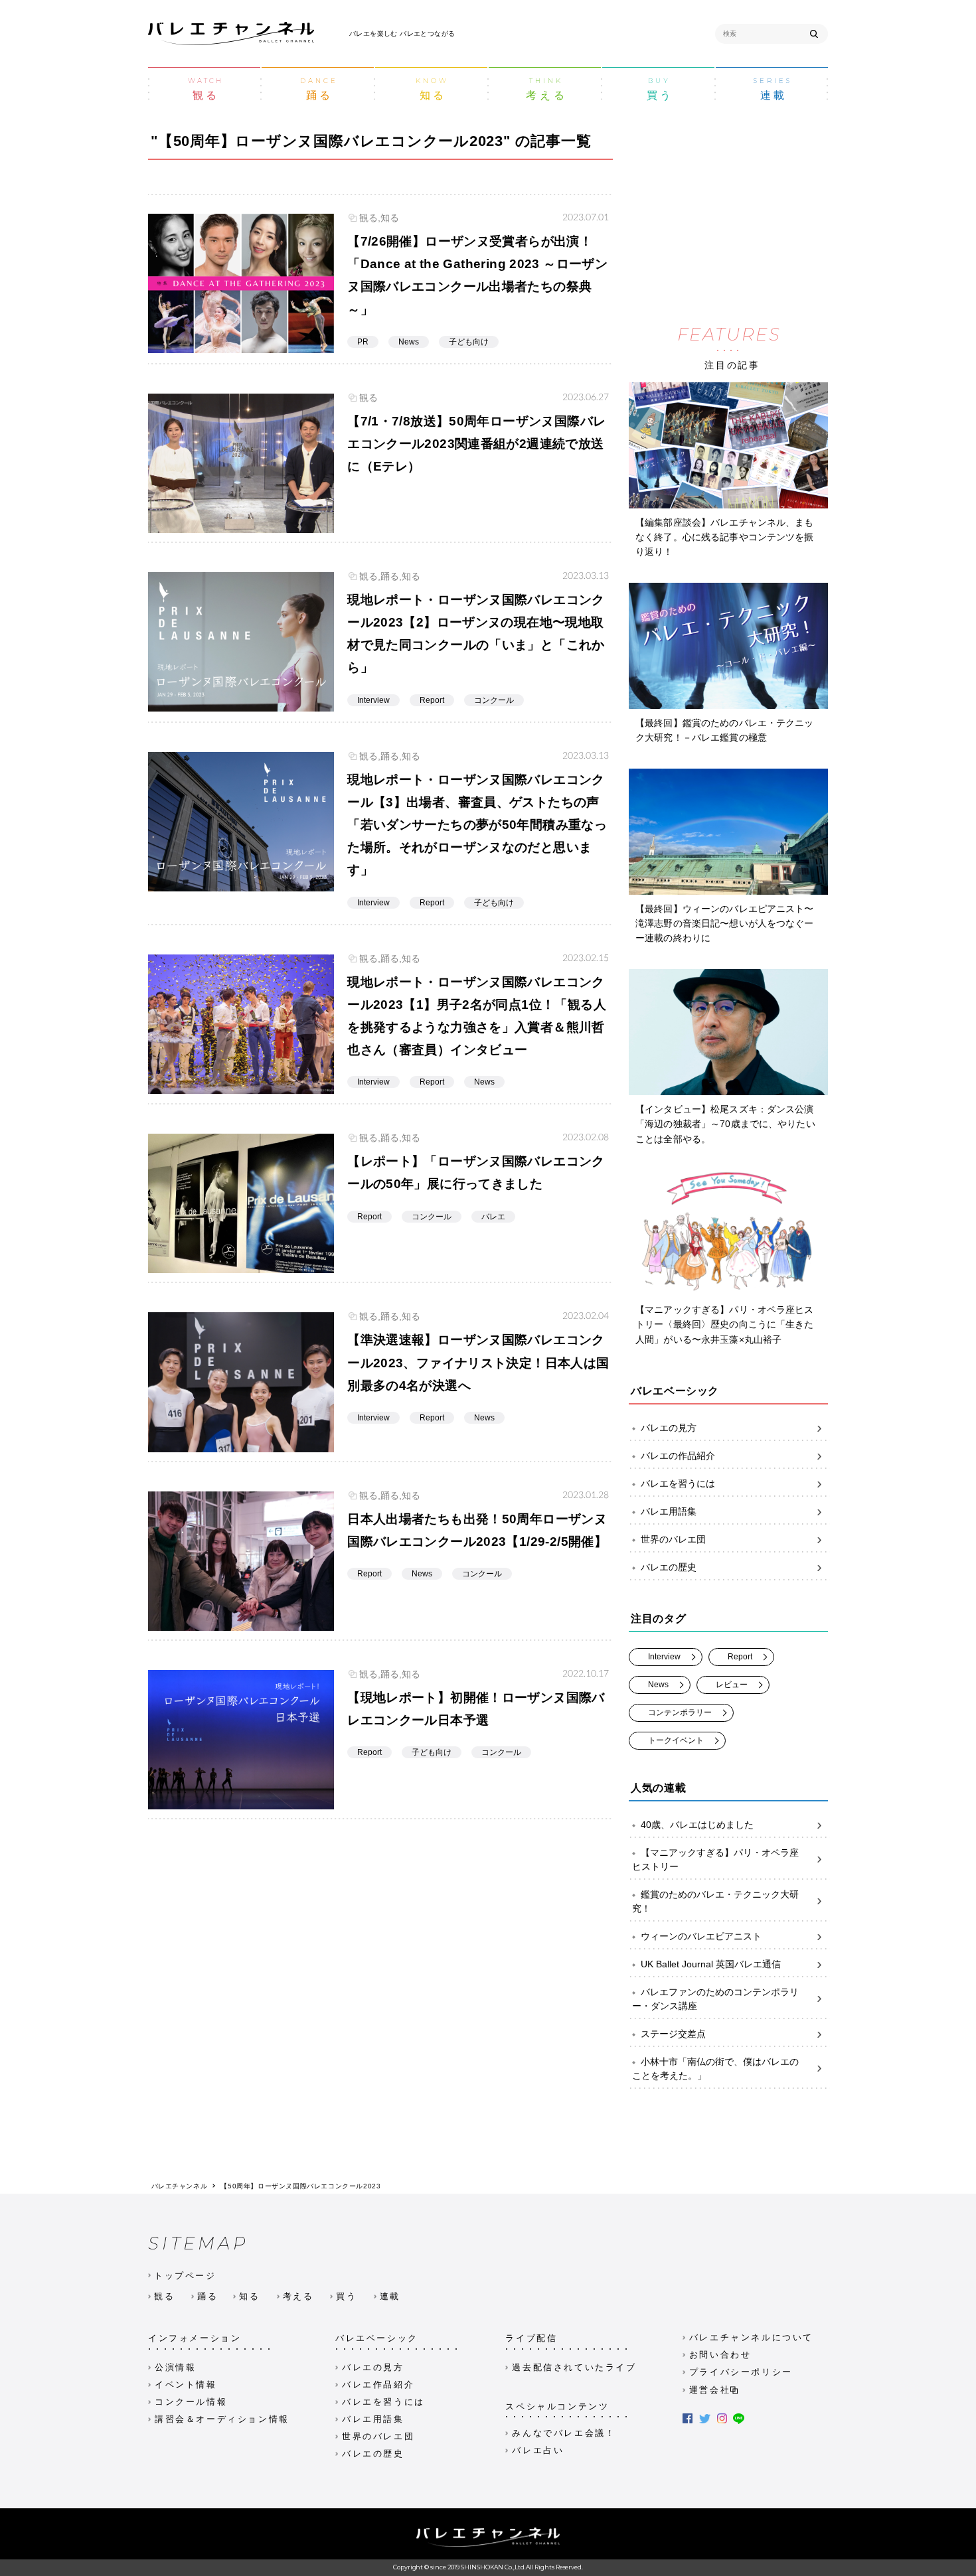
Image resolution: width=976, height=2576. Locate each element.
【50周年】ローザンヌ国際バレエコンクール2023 (300, 2186)
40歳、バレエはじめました (697, 1825)
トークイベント (676, 1740)
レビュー (732, 1685)
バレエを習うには (678, 1483)
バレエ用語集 (669, 1511)
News (658, 1685)
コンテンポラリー (680, 1712)
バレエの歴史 (669, 1567)
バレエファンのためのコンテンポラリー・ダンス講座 (715, 1999)
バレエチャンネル (180, 2186)
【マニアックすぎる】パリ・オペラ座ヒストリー (715, 1859)
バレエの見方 (669, 1428)
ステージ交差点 (673, 2034)
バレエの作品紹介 (678, 1456)
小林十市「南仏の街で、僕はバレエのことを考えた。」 (715, 2069)
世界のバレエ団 (673, 1539)
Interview (664, 1657)
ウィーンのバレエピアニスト (701, 1936)
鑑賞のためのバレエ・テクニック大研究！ (715, 1901)
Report (740, 1657)
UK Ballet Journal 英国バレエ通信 (711, 1964)
